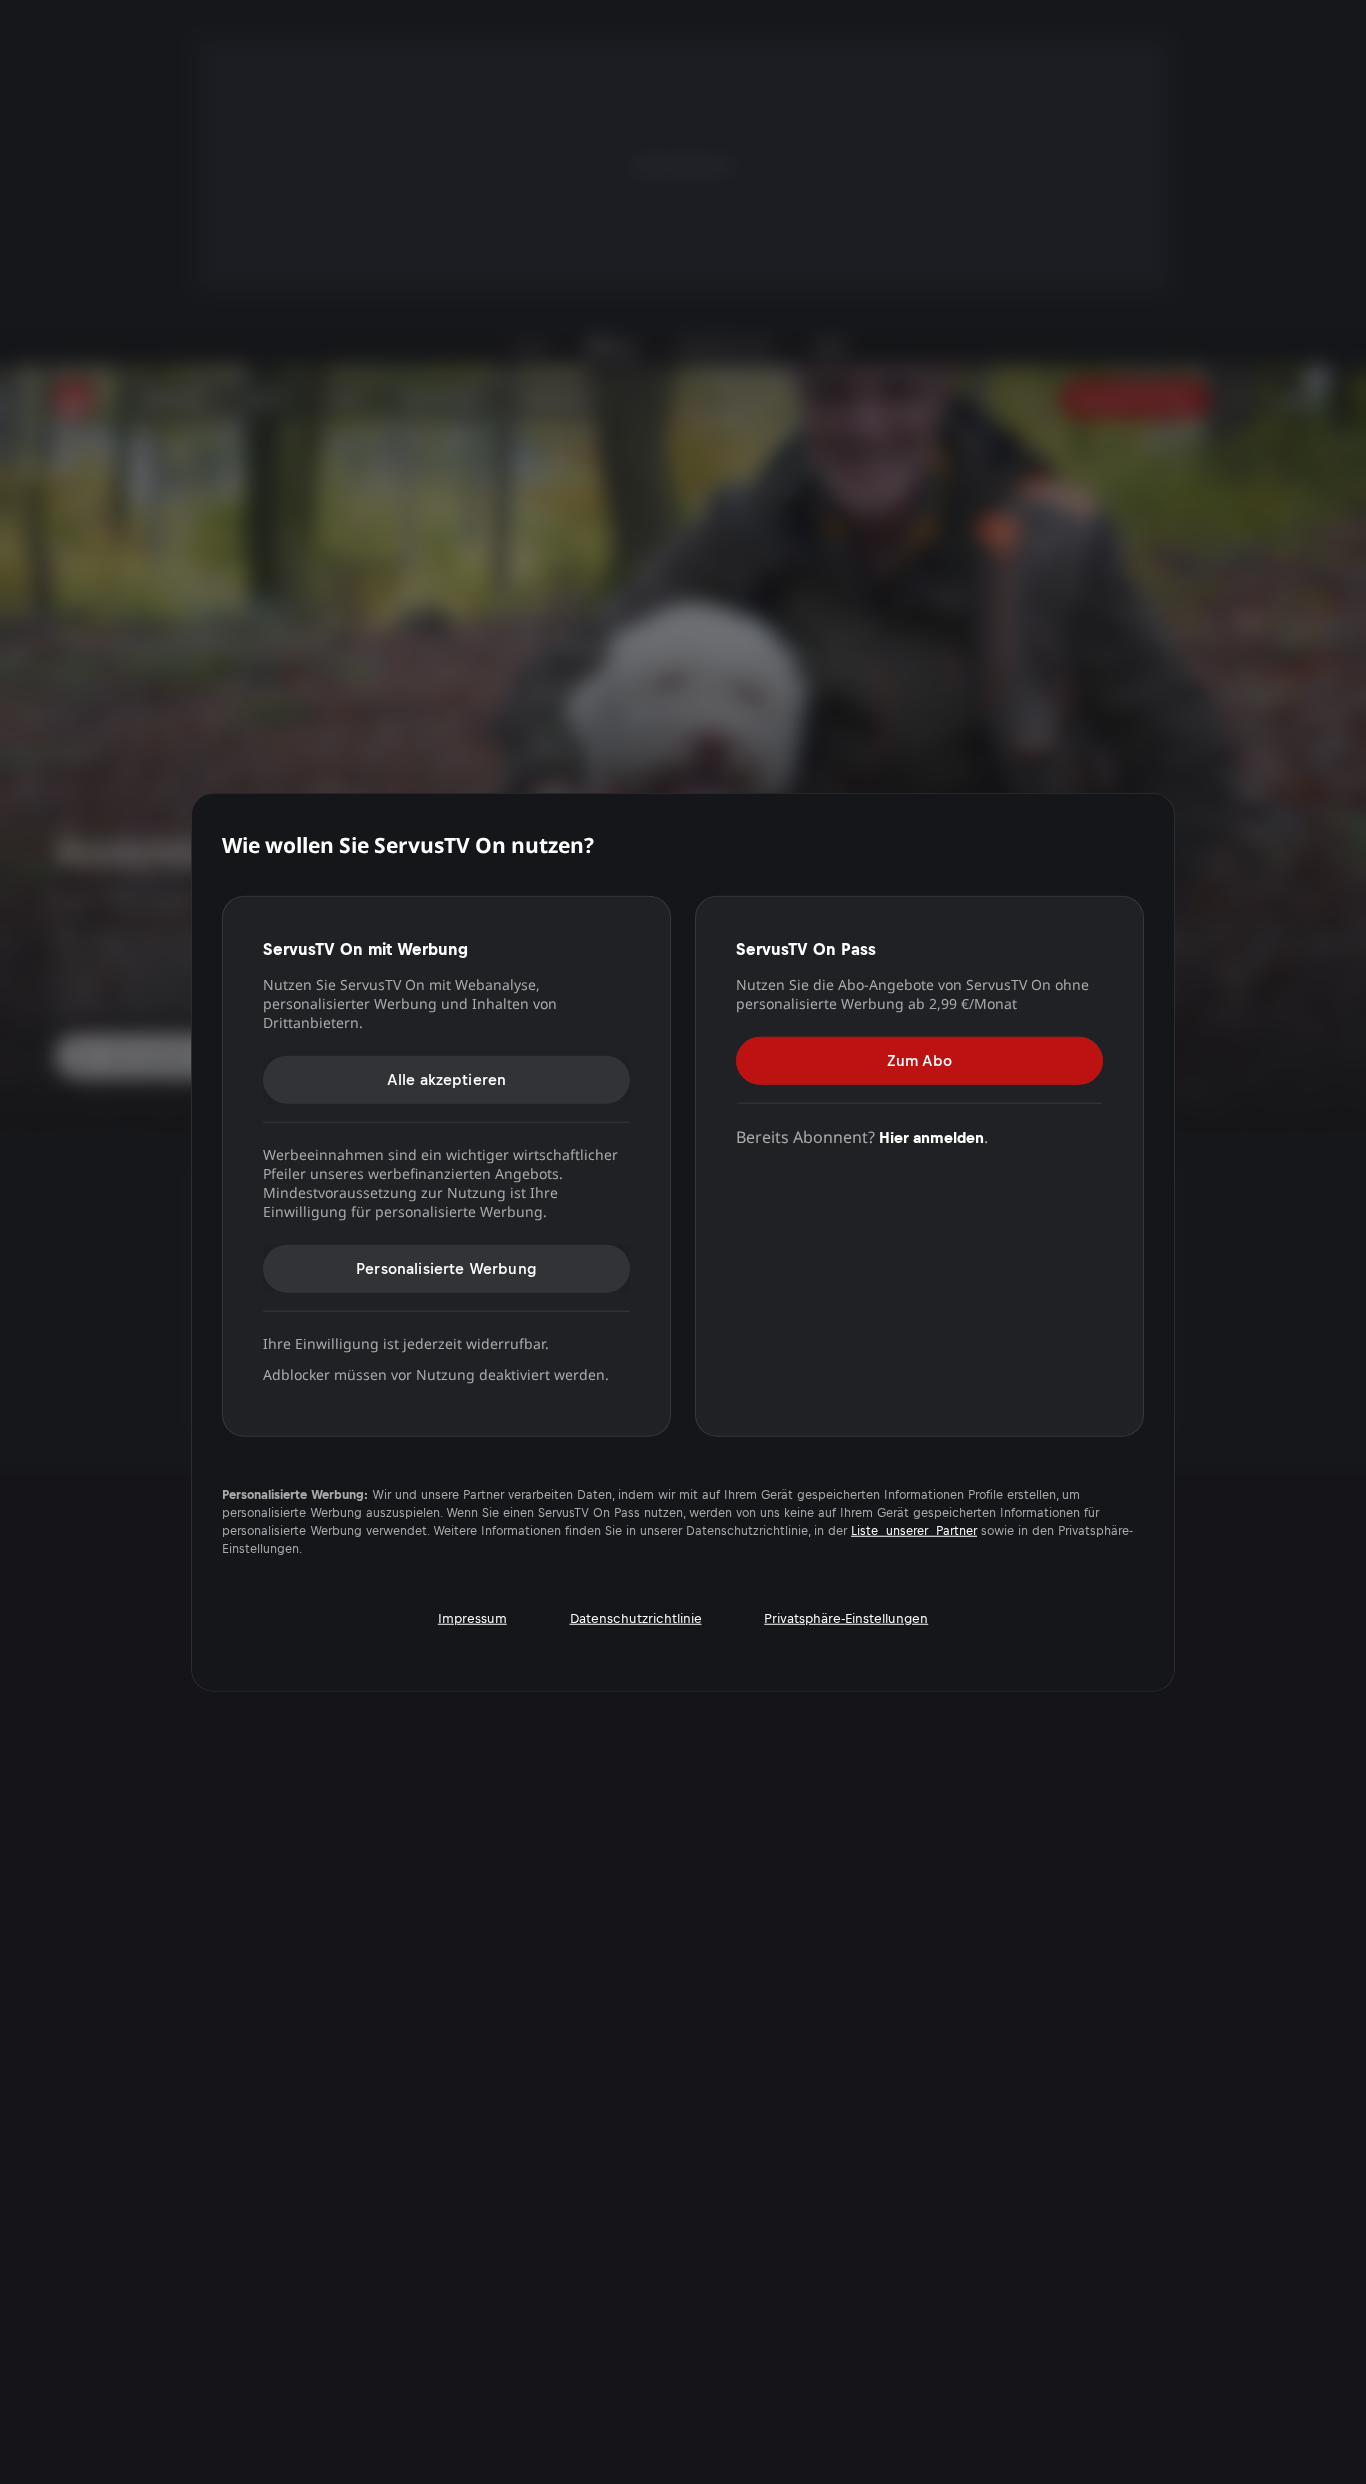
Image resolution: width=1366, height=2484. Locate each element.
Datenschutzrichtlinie (636, 1618)
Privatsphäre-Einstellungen (846, 1618)
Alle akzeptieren (447, 1078)
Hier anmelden (931, 1136)
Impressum (472, 1618)
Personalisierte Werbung (446, 1267)
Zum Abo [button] (919, 1059)
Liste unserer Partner (914, 1531)
